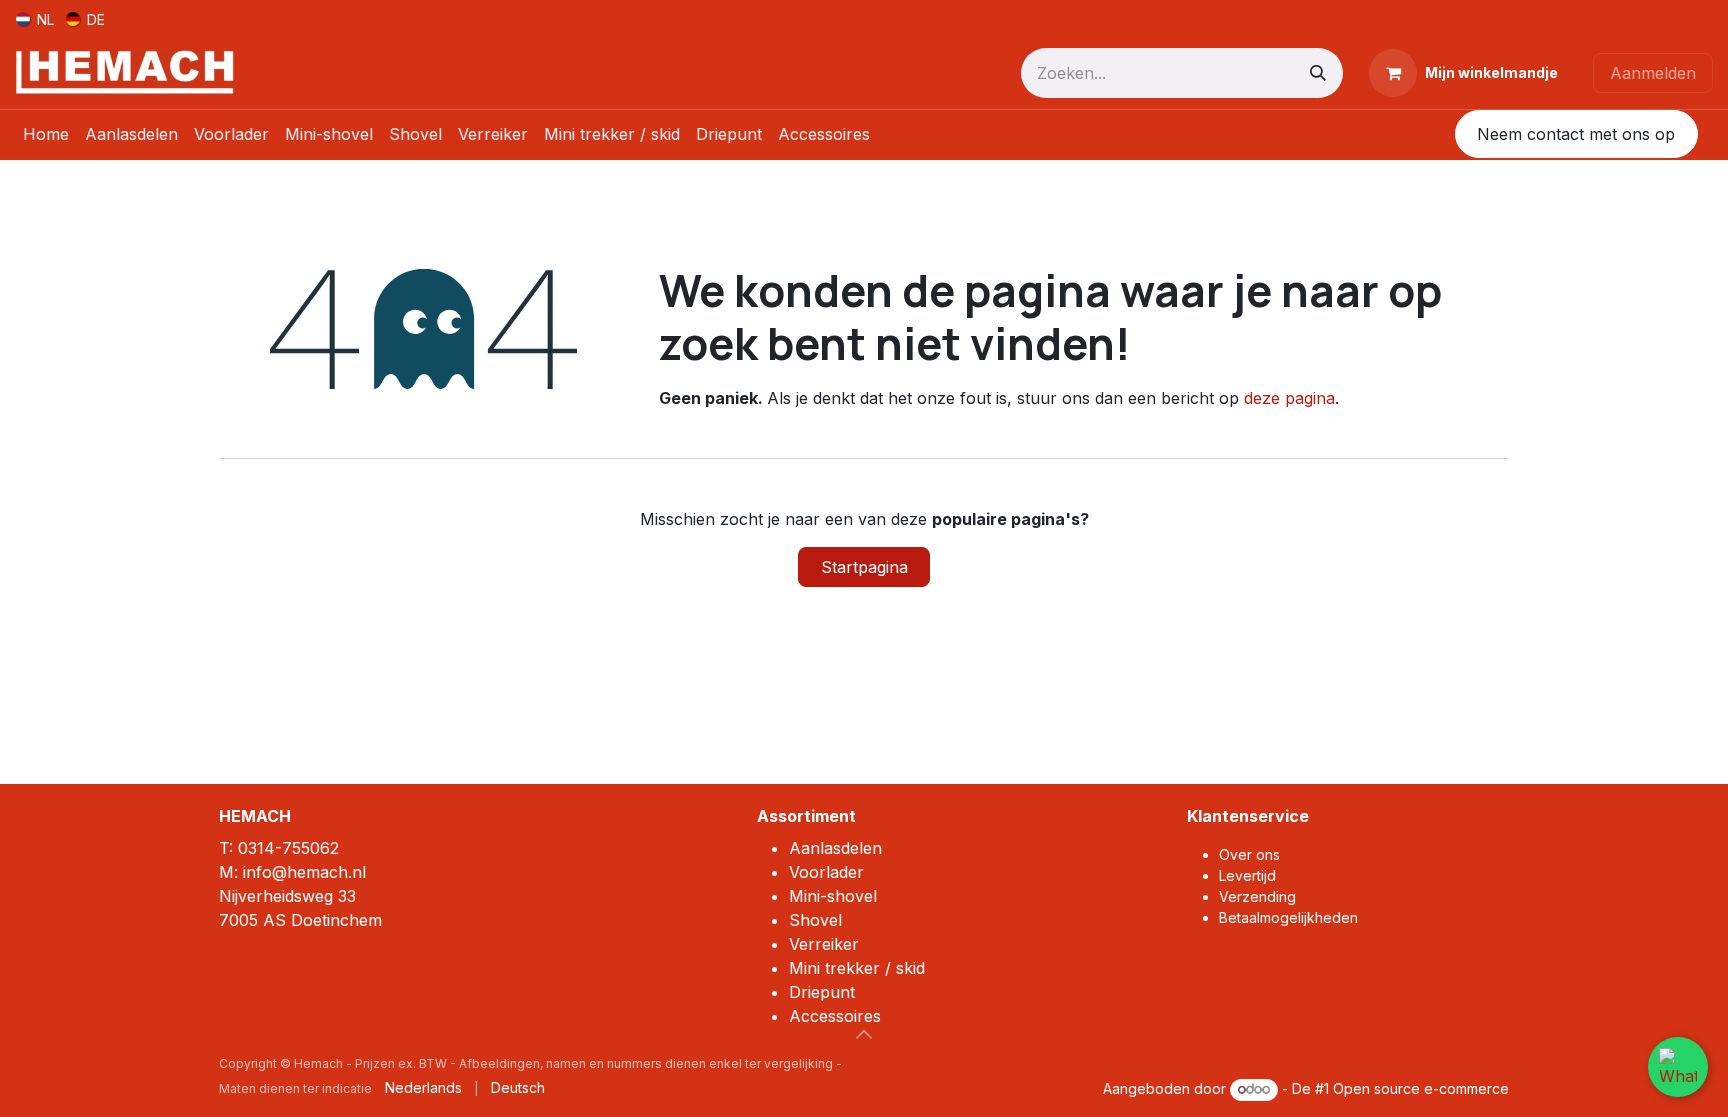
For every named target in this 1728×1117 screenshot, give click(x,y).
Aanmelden (1653, 73)
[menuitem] (35, 18)
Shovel (815, 920)
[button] (864, 1034)
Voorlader (826, 872)
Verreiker (824, 944)
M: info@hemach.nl (292, 872)
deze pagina (1289, 398)
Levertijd (1247, 875)
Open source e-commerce (1421, 1088)
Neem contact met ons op (1576, 134)
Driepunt (822, 992)
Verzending (1257, 896)
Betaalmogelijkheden (1288, 917)
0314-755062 (288, 848)
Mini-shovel (833, 896)
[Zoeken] (1318, 73)
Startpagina (864, 567)
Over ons (1249, 854)
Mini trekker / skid (857, 968)
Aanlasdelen (835, 848)
